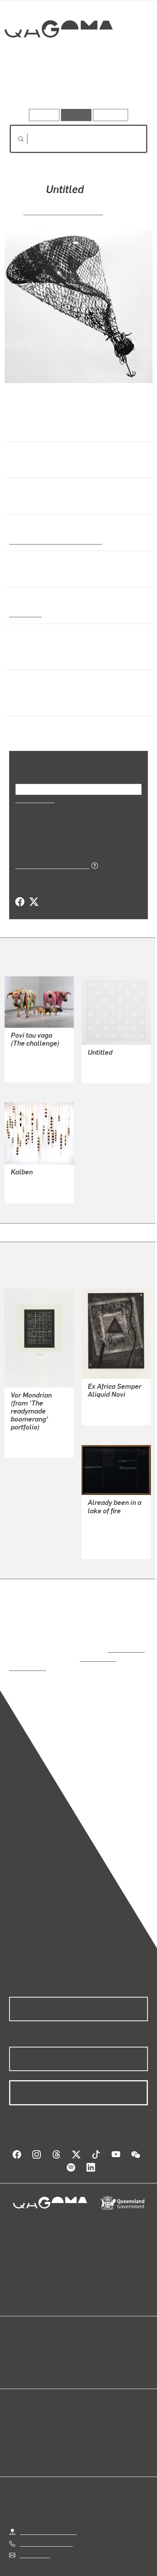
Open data (23, 2332)
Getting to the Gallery (48, 2504)
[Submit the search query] (15, 139)
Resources (111, 115)
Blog (88, 2332)
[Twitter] (34, 892)
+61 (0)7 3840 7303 (46, 2516)
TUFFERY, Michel (34, 1052)
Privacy (91, 2561)
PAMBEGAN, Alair (35, 1173)
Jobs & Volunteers (44, 2561)
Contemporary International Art (54, 541)
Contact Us (34, 2527)
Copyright (126, 2561)
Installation (25, 613)
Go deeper (125, 87)
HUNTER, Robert (110, 1053)
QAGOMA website (33, 2341)
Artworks (30, 87)
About (90, 2341)
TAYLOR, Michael (111, 1387)
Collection (58, 57)
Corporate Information (85, 2570)
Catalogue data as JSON (50, 855)
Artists (76, 87)
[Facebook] (20, 892)
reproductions (125, 1631)
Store (16, 2350)
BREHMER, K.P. (31, 1420)
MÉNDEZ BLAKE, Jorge (63, 211)
